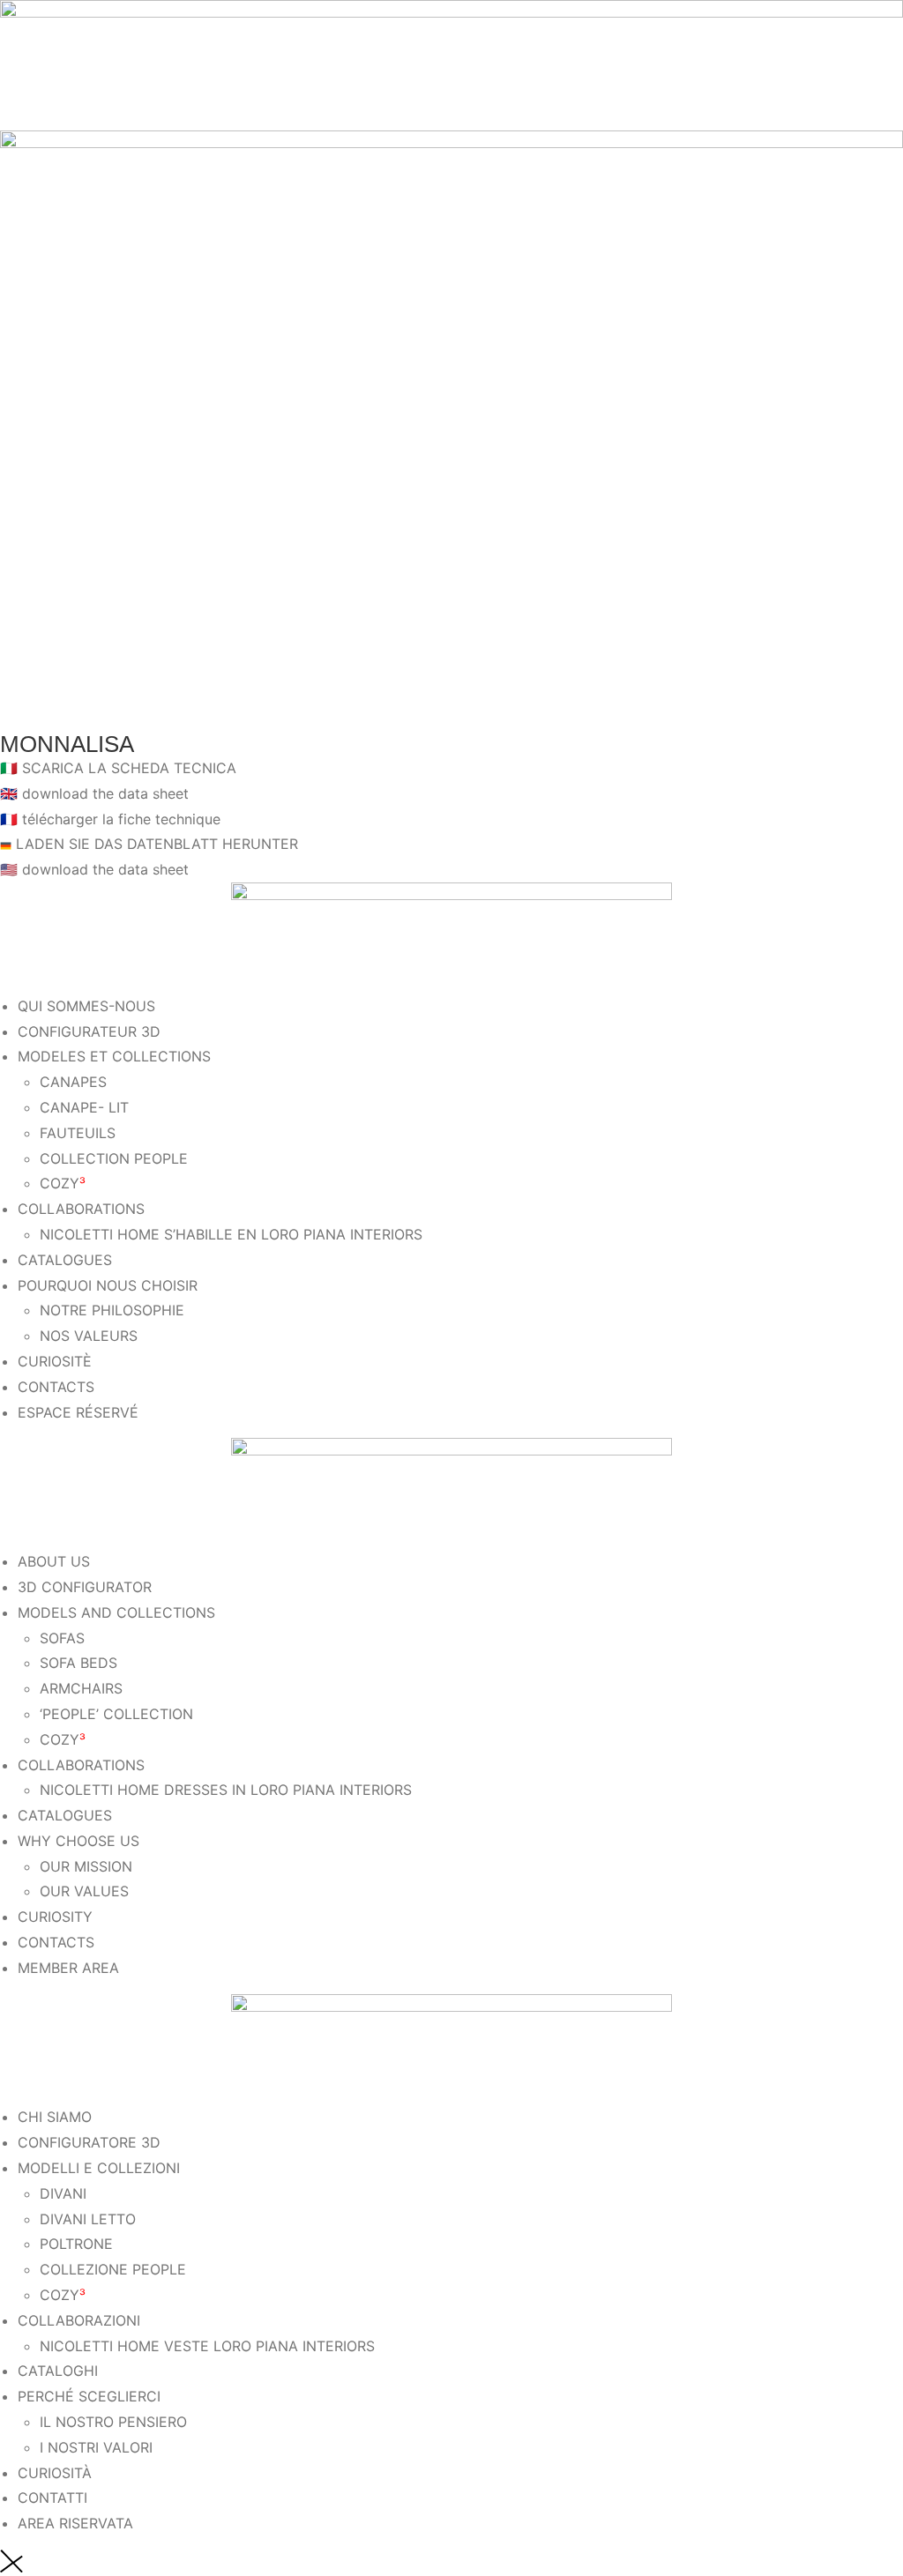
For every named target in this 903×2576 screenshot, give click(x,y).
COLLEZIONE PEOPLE (113, 2269)
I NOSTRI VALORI (96, 2447)
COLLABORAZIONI (79, 2320)
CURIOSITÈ (55, 1361)
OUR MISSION (86, 1866)
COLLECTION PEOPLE (114, 1158)
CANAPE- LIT (84, 1107)
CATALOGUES (65, 1260)
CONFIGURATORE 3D (89, 2142)
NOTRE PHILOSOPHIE (112, 1310)
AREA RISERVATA (75, 2523)
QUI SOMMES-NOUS (86, 1006)
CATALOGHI (58, 2371)
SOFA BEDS (78, 1663)
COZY (63, 1183)
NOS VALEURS (89, 1336)
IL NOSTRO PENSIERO (113, 2422)
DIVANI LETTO (88, 2219)
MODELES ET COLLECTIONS (114, 1056)
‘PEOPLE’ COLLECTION (116, 1714)
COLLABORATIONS (81, 1209)
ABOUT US (54, 1561)
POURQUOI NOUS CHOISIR (108, 1285)
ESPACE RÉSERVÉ (78, 1412)
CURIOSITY (55, 1917)
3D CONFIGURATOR (85, 1587)
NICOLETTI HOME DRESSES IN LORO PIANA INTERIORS (226, 1790)
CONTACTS (56, 1387)
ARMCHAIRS (81, 1688)
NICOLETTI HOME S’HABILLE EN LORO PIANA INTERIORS (231, 1234)
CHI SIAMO (55, 2117)
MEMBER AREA (68, 1968)
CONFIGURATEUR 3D (89, 1031)
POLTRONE (76, 2244)
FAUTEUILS (78, 1133)
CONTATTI (52, 2498)
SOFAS (62, 1638)
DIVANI (63, 2193)
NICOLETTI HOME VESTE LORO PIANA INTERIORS (207, 2346)
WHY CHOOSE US (78, 1841)
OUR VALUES (84, 1891)
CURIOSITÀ (55, 2473)
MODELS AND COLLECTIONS (116, 1612)
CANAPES (73, 1082)
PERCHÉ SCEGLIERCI (89, 2396)
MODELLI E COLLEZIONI (99, 2168)
